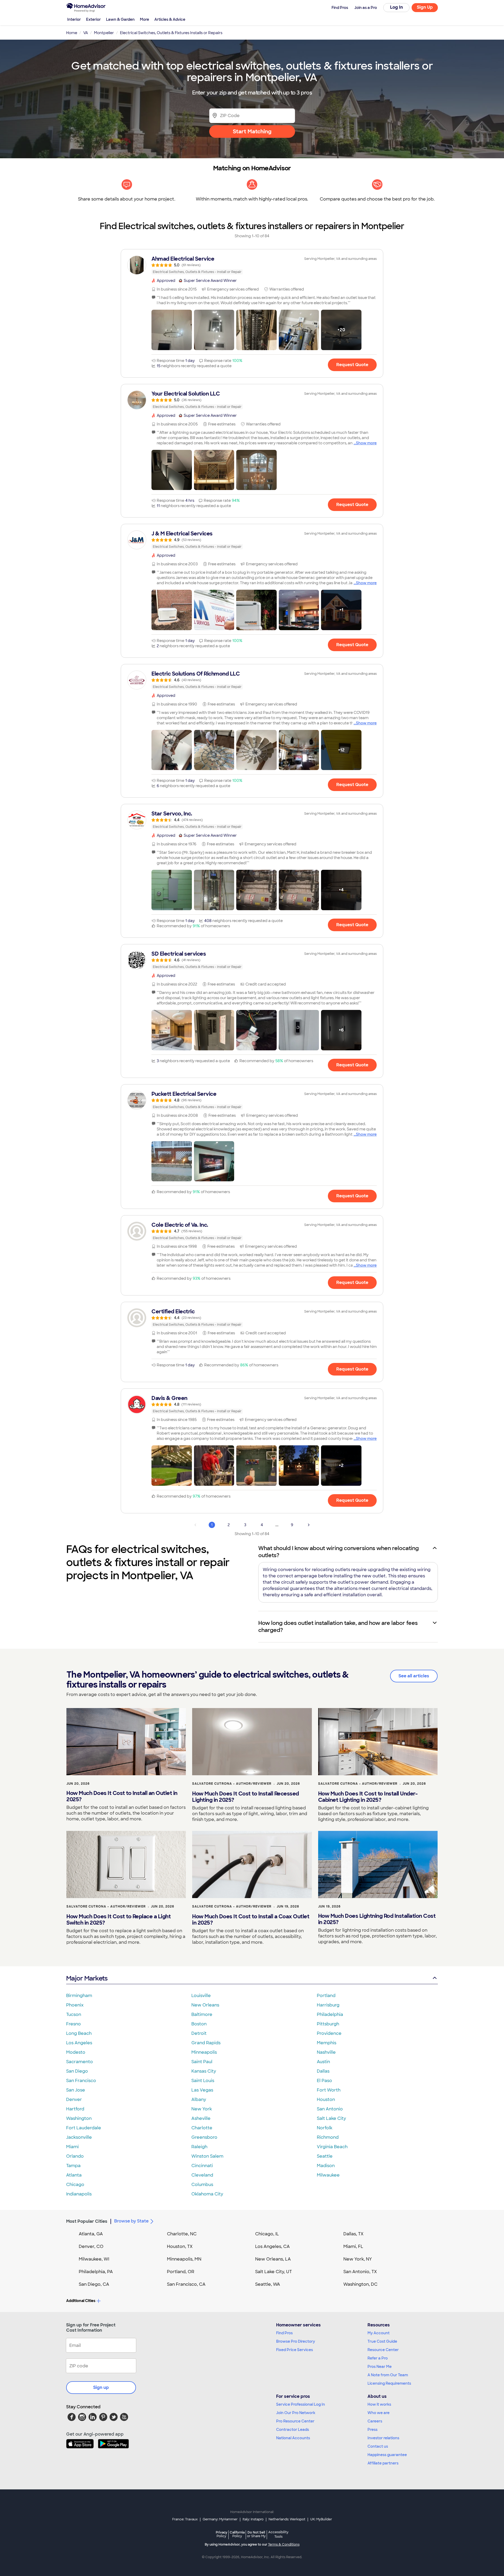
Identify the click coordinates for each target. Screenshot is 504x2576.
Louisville (201, 1996)
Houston (326, 2100)
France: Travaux (185, 2519)
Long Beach (79, 2033)
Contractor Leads (293, 2430)
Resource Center (383, 2350)
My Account (379, 2333)
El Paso (324, 2081)
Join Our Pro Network (296, 2413)
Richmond (328, 2137)
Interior (74, 19)
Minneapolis (204, 2052)
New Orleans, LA (273, 2259)
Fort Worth (329, 2090)
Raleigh (199, 2147)
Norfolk (325, 2128)
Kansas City (204, 2071)
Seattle (325, 2156)
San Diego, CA (94, 2284)
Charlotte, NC (182, 2234)
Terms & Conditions (284, 2545)
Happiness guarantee (387, 2455)
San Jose (76, 2090)
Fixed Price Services (295, 2350)
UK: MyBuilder (321, 2519)
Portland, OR (181, 2272)
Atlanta (74, 2175)
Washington (79, 2118)
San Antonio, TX (360, 2272)
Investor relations (383, 2438)
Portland (326, 1996)
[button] (172, 330)
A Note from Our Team (388, 2375)
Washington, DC (360, 2284)
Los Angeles (79, 2043)
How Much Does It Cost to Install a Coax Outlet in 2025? (251, 1920)
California (237, 2534)
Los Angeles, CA (272, 2246)
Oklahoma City (207, 2194)
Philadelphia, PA (96, 2272)
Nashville (326, 2052)
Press (372, 2430)
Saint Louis (203, 2081)
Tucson (74, 2014)
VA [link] (86, 33)
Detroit (199, 2033)
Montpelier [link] (104, 33)
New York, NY (358, 2259)
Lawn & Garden (120, 19)
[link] (252, 265)
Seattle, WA (268, 2284)
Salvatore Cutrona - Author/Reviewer (232, 1784)
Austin (323, 2062)
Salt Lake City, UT (274, 2272)
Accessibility (278, 2535)
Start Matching (252, 131)
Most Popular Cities (87, 2221)
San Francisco (81, 2081)
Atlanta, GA (91, 2234)
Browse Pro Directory (296, 2341)
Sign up (101, 2387)
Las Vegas (202, 2090)
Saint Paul (202, 2062)
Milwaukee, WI (94, 2259)
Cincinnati (202, 2166)
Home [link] (72, 33)
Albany (199, 2100)
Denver (74, 2100)
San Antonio (330, 2109)
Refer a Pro (378, 2358)
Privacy (222, 2534)
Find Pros (284, 2333)
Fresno (73, 2024)
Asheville (201, 2118)
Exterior (93, 19)
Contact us (378, 2446)
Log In (397, 7)
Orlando (75, 2156)
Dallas (323, 2071)
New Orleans (205, 2005)
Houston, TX (180, 2246)
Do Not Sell (256, 2534)
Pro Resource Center (295, 2421)
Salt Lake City (331, 2118)
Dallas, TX (353, 2234)
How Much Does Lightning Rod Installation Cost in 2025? (377, 1919)
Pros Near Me (380, 2367)
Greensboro (204, 2137)
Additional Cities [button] (81, 2301)
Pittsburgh (328, 2024)
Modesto (76, 2052)
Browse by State (131, 2221)
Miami (72, 2147)
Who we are (379, 2413)
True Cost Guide (382, 2341)
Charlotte (202, 2128)
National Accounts (293, 2438)
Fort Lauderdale (84, 2128)
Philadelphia (330, 2014)
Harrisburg (328, 2005)
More (145, 19)
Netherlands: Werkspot (287, 2519)
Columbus (202, 2185)
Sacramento (80, 2062)
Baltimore (202, 2014)
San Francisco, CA (186, 2284)
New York (202, 2109)
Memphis (327, 2043)
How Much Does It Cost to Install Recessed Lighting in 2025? (246, 1797)
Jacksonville (79, 2137)
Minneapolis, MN (184, 2259)
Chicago (75, 2185)
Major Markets (87, 1978)
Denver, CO (91, 2246)
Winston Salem (207, 2156)
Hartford (75, 2109)
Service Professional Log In (301, 2404)
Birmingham (79, 1996)
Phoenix (75, 2005)
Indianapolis (79, 2194)
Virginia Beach (332, 2147)
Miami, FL (353, 2246)
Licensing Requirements (389, 2383)
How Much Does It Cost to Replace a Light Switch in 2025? (119, 1920)
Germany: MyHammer (220, 2519)
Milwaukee (328, 2175)
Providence (329, 2033)
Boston (199, 2024)
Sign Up (425, 7)
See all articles (414, 1676)
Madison (326, 2166)
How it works (379, 2404)
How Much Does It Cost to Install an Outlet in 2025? (122, 1796)
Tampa (73, 2166)
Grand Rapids (206, 2043)
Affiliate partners (383, 2463)
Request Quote (352, 365)
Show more (366, 443)
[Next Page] (309, 1525)
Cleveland (202, 2175)
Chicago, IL (267, 2234)
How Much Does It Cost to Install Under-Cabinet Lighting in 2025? (368, 1797)
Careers (375, 2421)
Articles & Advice (170, 19)
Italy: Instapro (253, 2519)
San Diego (77, 2071)
